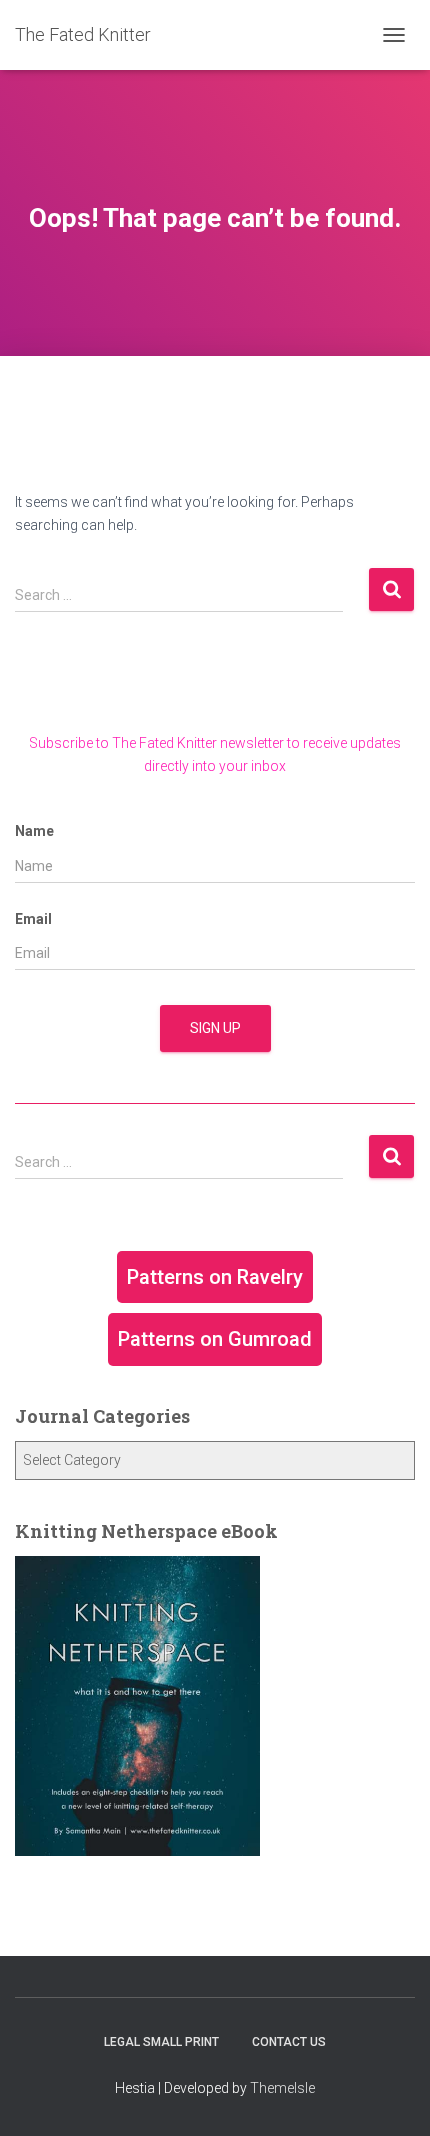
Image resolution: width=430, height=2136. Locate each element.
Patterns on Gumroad (215, 1339)
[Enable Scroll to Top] (390, 2096)
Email (33, 919)
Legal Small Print (161, 2042)
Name (34, 831)
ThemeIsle (282, 2088)
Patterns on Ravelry (215, 1277)
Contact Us (289, 2042)
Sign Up (215, 1028)
